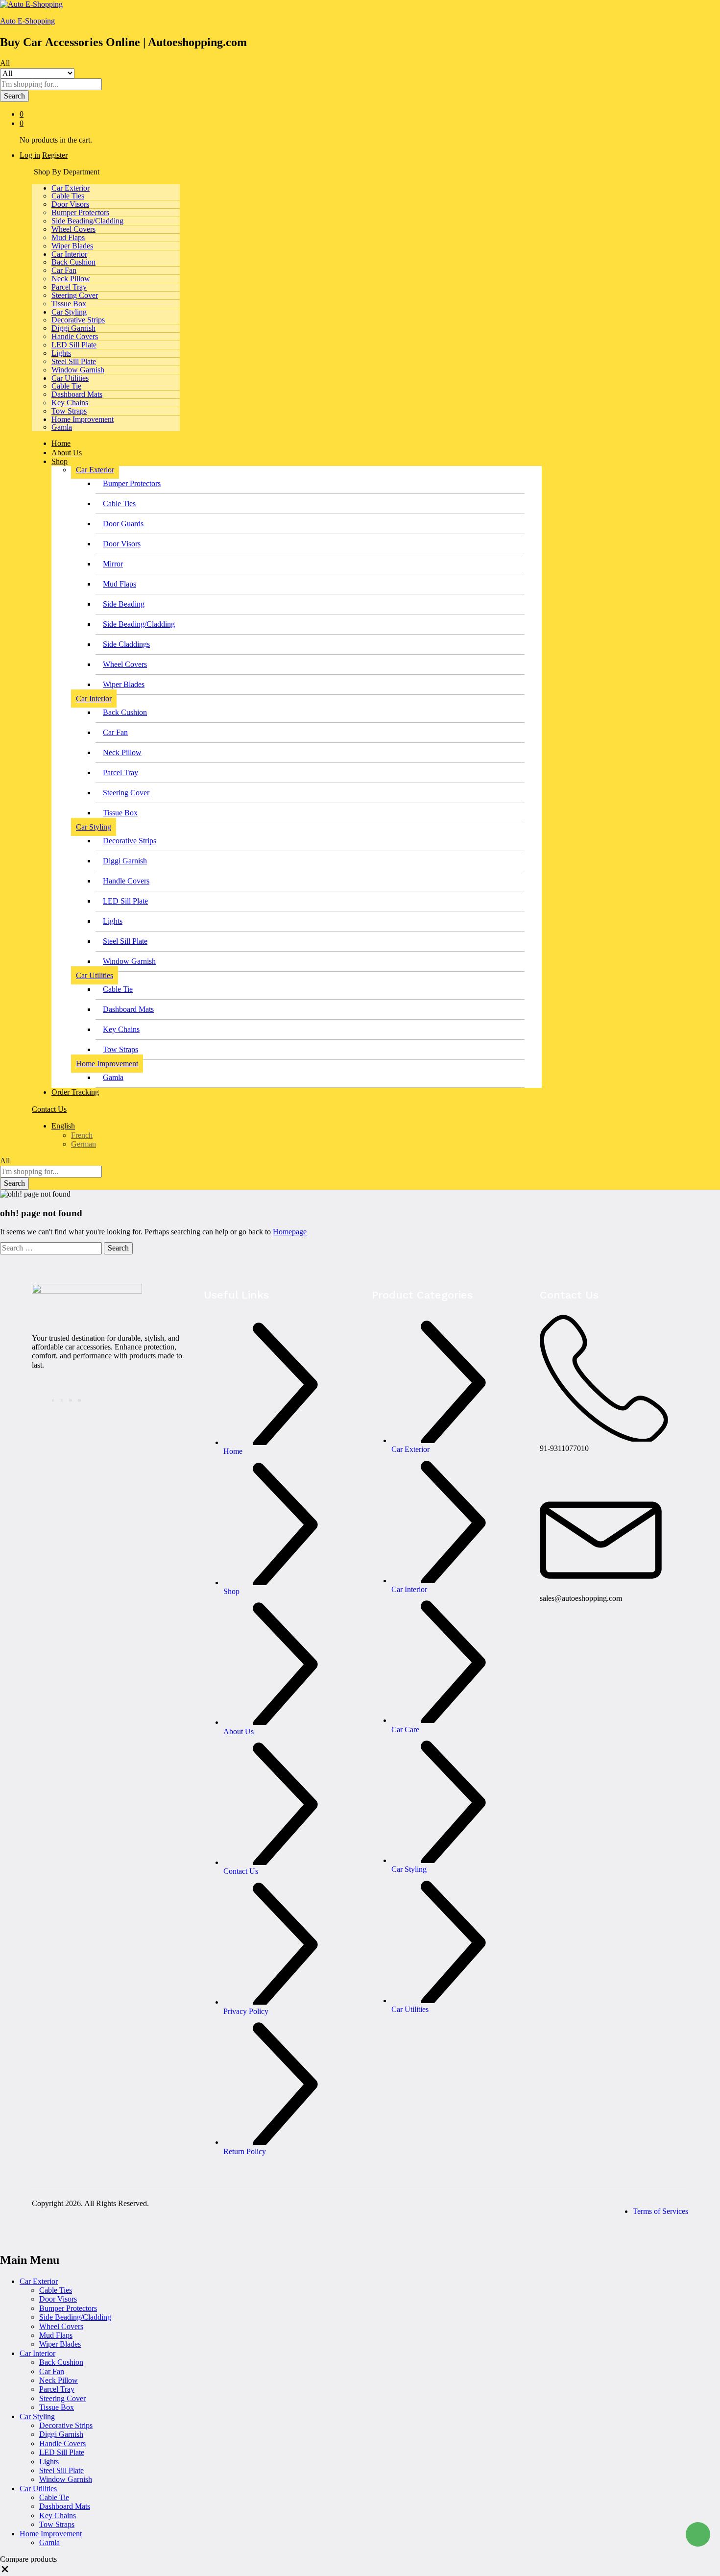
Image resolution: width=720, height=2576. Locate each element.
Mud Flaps (68, 237)
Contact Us (49, 1109)
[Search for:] (52, 1248)
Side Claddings (126, 644)
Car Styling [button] (69, 312)
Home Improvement (51, 2534)
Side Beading (124, 604)
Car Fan (64, 270)
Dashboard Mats (77, 394)
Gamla (62, 427)
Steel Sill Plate (74, 361)
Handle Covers (75, 336)
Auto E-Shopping (27, 21)
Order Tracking (75, 1092)
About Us (67, 453)
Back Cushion (73, 262)
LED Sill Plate (74, 345)
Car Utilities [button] (70, 378)
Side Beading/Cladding (87, 221)
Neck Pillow (71, 279)
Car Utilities (38, 2489)
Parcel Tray (69, 287)
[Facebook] (54, 1399)
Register (55, 155)
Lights (61, 353)
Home (61, 443)
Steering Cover (75, 295)
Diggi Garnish (73, 328)
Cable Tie (66, 386)
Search (14, 96)
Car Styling (37, 2417)
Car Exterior (39, 2281)
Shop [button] (60, 461)
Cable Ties (68, 196)
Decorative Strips (78, 320)
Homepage (290, 1232)
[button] (5, 2571)
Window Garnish (78, 370)
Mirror (113, 564)
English (63, 1126)
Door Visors (70, 204)
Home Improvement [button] (83, 419)
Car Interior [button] (69, 254)
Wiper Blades (72, 246)
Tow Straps (69, 411)
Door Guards (123, 524)
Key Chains (70, 403)
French (82, 1135)
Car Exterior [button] (71, 188)
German (84, 1144)
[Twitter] (63, 1399)
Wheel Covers (73, 229)
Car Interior (37, 2353)
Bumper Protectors (80, 212)
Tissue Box (69, 304)
